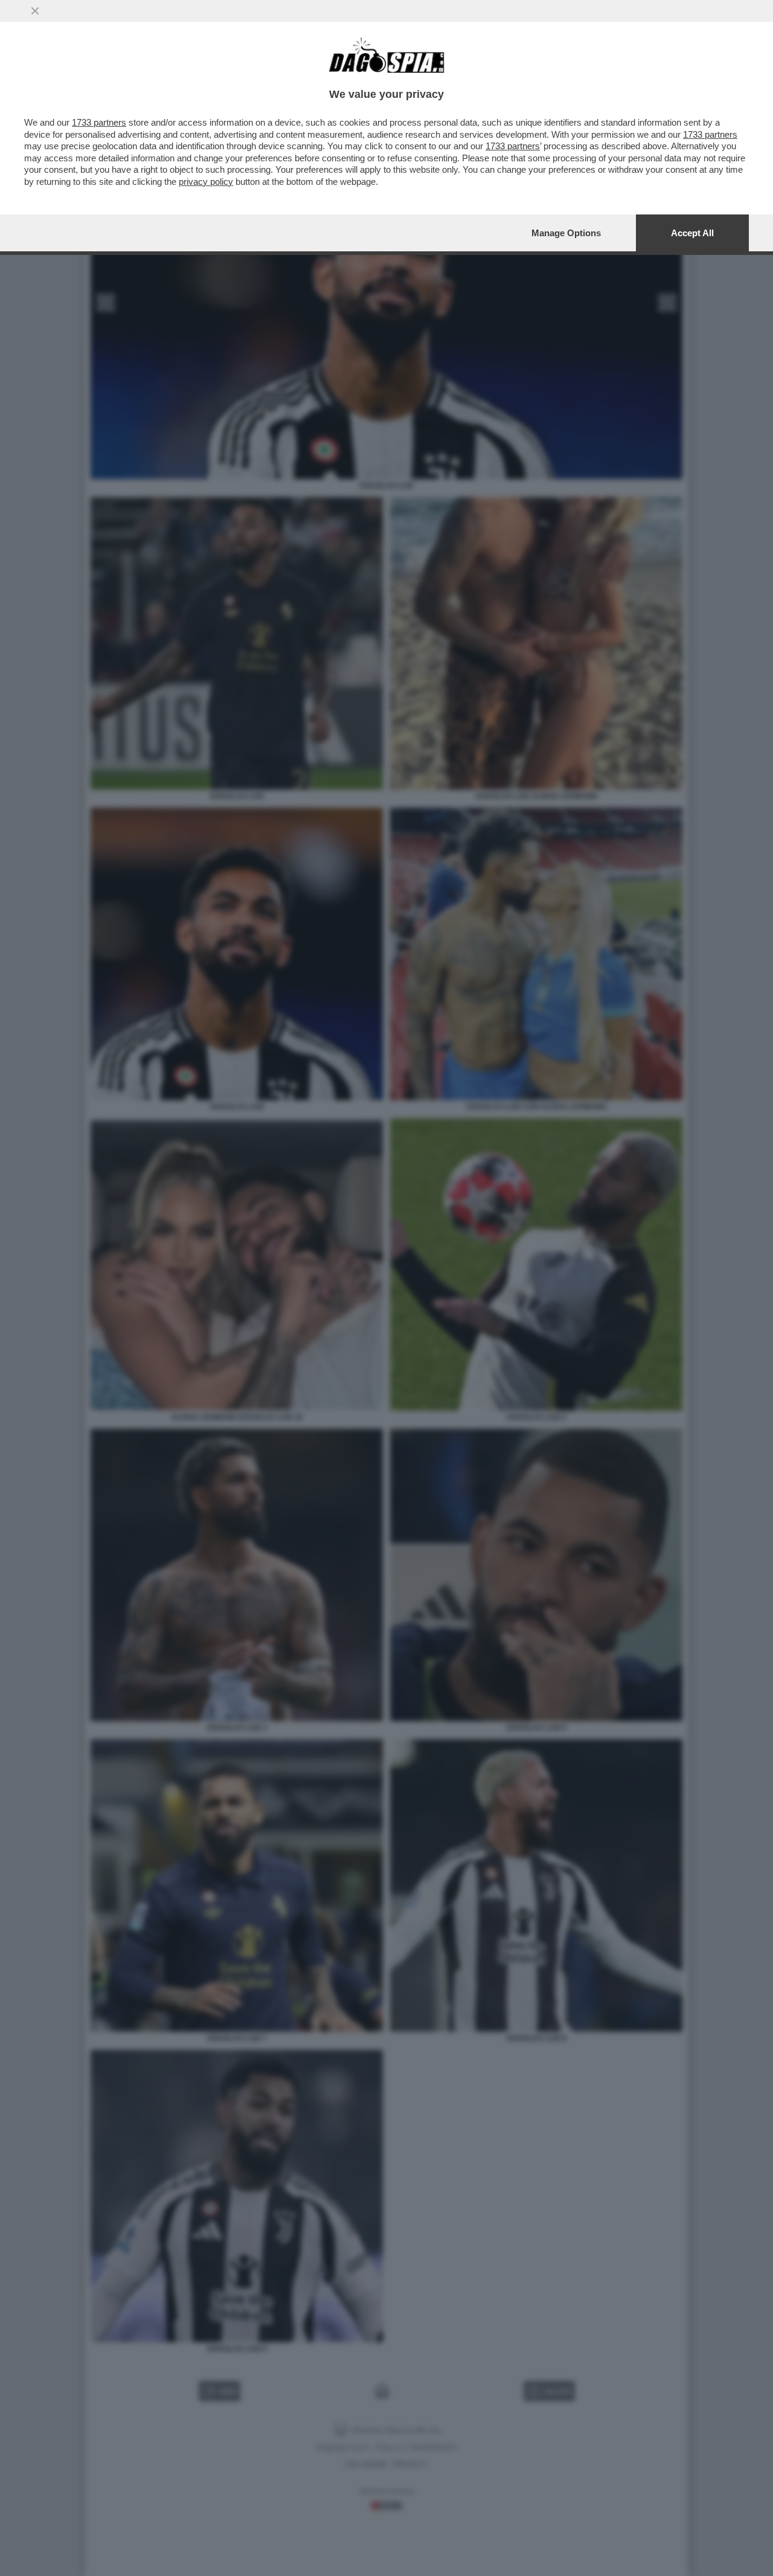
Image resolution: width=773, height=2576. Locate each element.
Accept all (692, 233)
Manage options (566, 233)
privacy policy (206, 182)
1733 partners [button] (99, 122)
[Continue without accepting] (35, 11)
